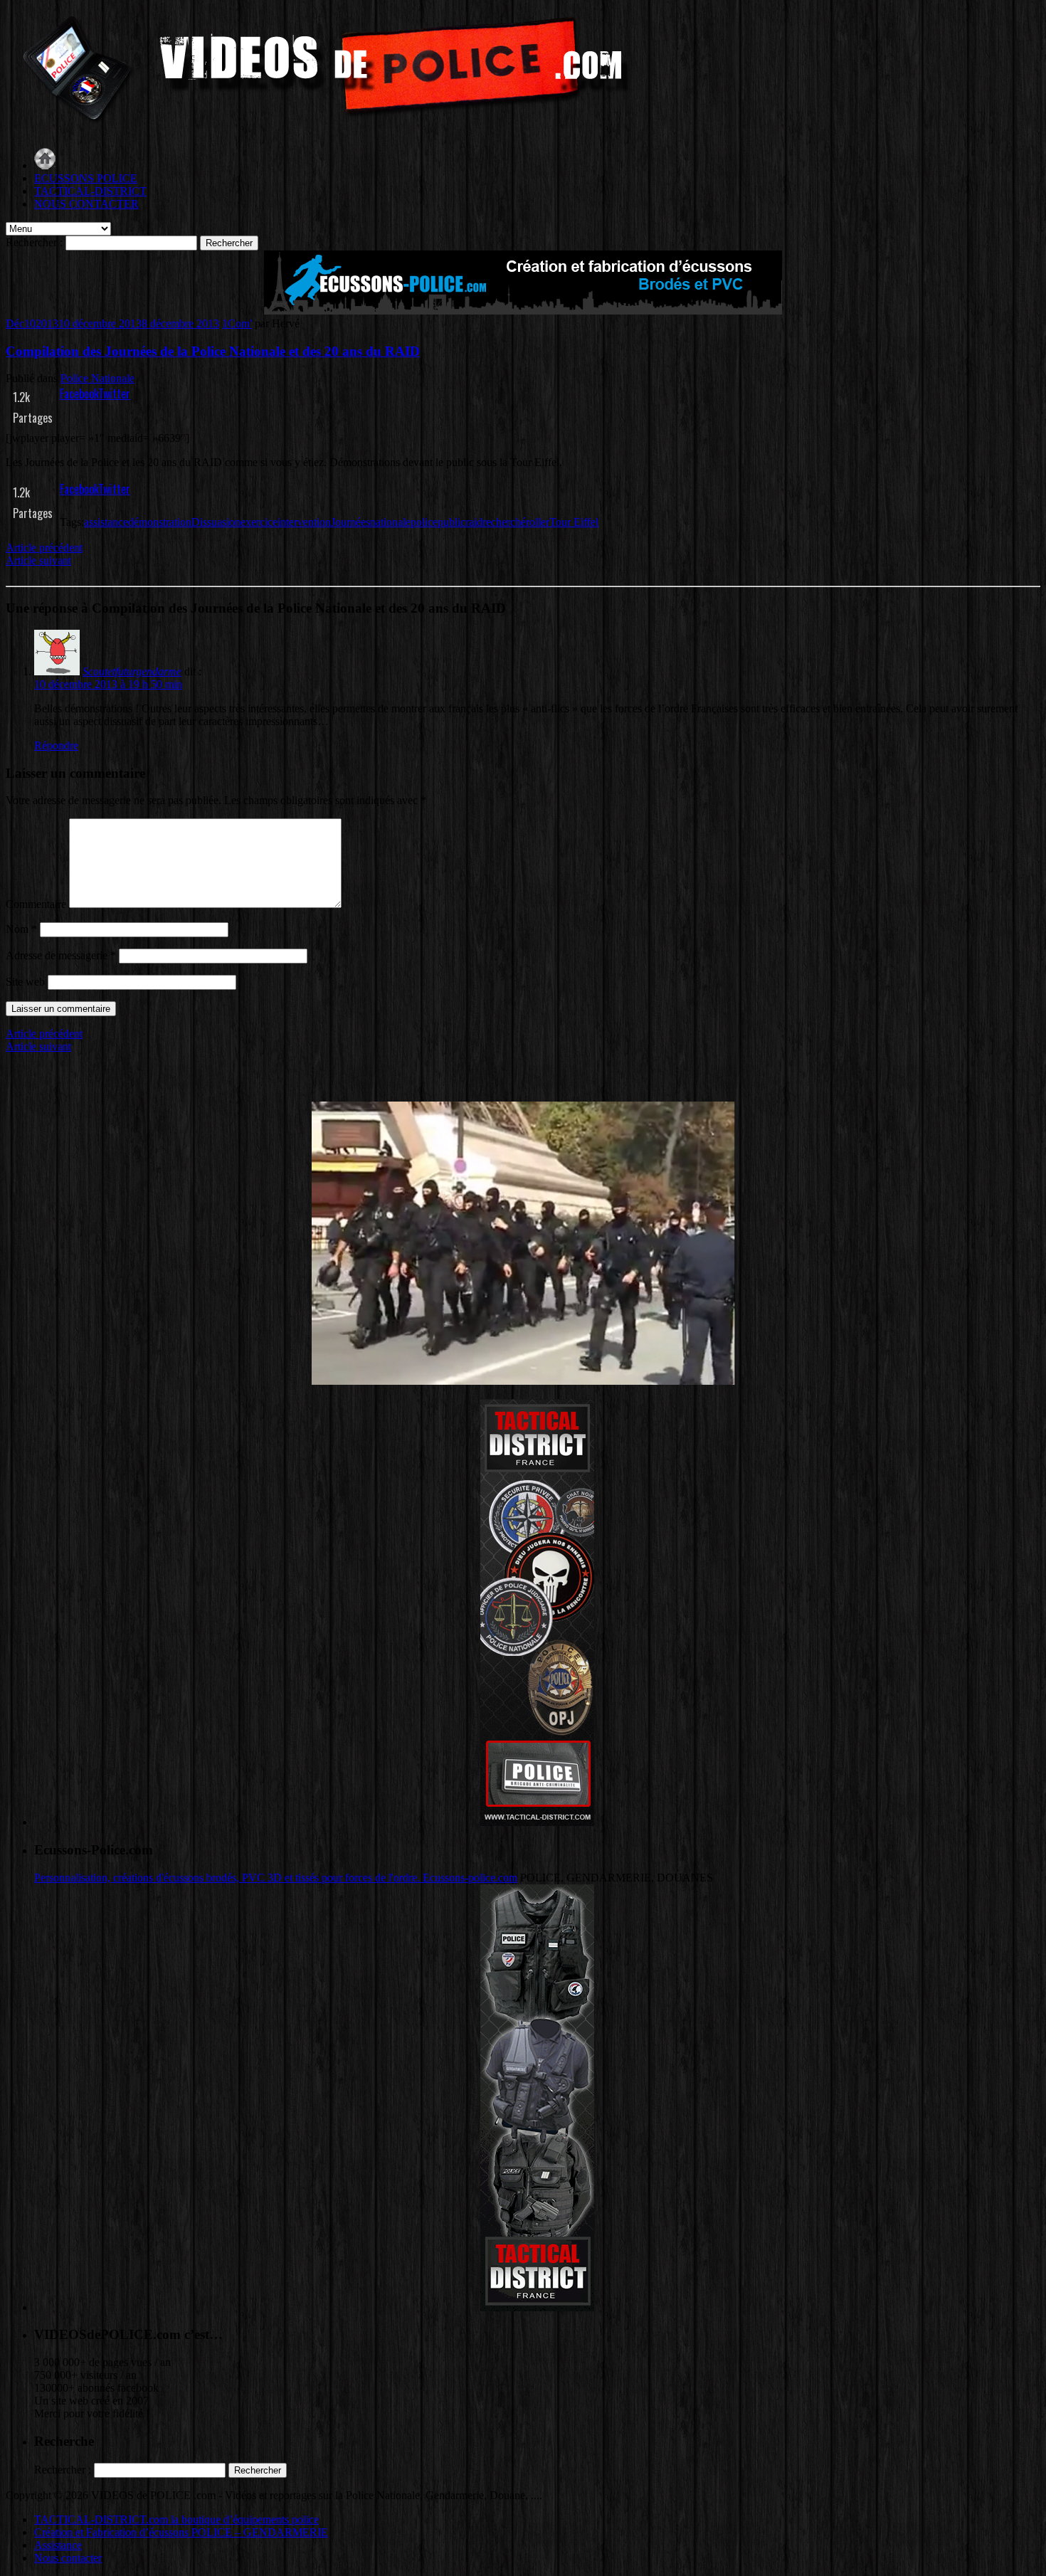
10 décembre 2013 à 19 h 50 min (108, 684)
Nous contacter (68, 2558)
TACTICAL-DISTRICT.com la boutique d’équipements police (176, 2519)
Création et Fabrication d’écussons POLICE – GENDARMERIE (181, 2532)
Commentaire (36, 904)
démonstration (160, 522)
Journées (350, 522)
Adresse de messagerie (61, 955)
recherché (504, 522)
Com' (240, 323)
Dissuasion (216, 522)
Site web (25, 982)
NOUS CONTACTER (86, 204)
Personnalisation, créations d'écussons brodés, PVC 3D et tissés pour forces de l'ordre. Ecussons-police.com (276, 1878)
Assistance (58, 2545)
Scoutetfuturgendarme (132, 671)
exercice (259, 522)
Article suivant (38, 560)
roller (538, 522)
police (424, 522)
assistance (106, 522)
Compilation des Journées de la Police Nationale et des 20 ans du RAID (213, 351)
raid (474, 522)
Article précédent (44, 548)
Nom (21, 929)
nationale (390, 522)
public (451, 522)
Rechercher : (34, 242)
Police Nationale (97, 378)
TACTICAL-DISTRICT (90, 191)
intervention (304, 522)
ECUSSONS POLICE (86, 178)
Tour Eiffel (574, 522)
